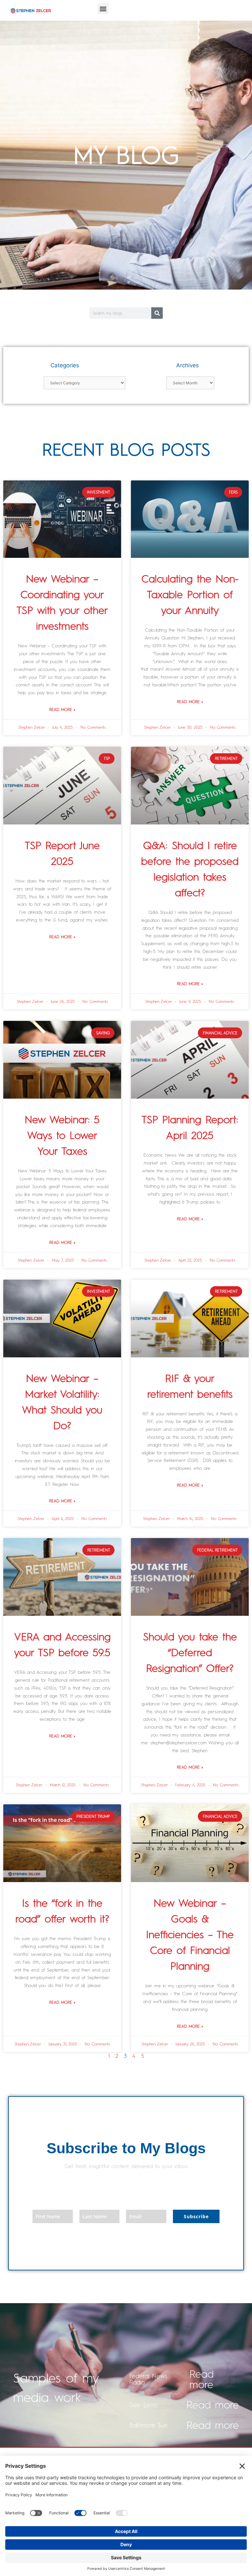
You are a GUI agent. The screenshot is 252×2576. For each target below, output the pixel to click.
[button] (103, 9)
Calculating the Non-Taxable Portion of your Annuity (190, 595)
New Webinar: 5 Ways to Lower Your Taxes (62, 1135)
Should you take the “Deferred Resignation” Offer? (190, 1653)
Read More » (62, 710)
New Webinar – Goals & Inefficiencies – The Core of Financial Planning (190, 1935)
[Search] (157, 313)
